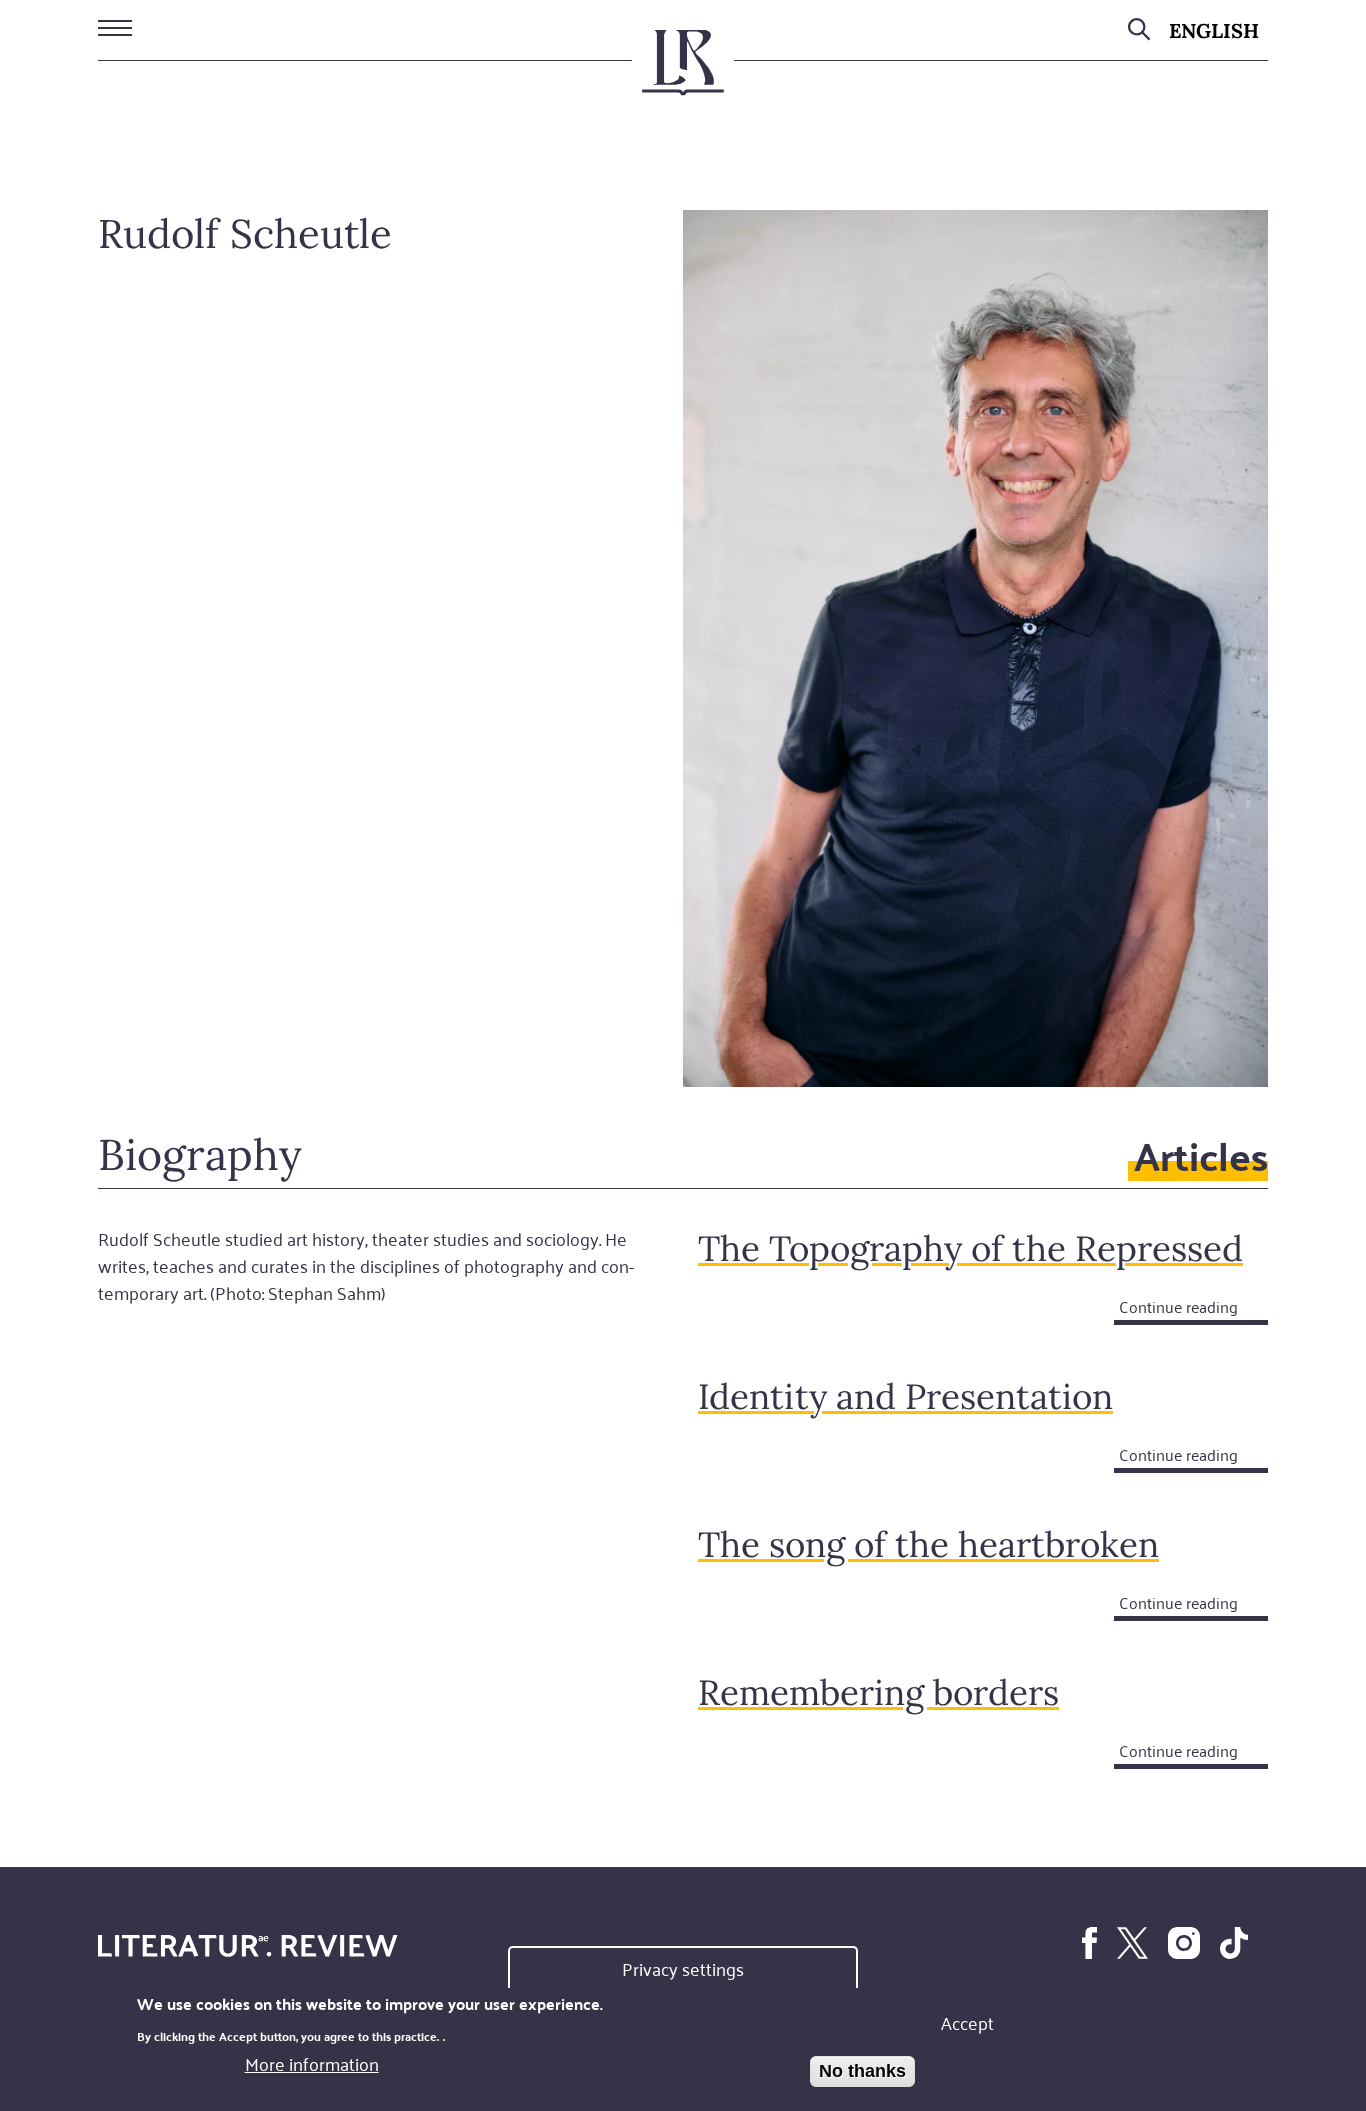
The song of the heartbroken (928, 1544)
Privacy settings (683, 1968)
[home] (683, 71)
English (1214, 30)
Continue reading (1178, 1306)
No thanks (862, 2071)
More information (312, 2063)
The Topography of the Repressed (970, 1248)
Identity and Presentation (905, 1396)
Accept (967, 2022)
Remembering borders (878, 1692)
